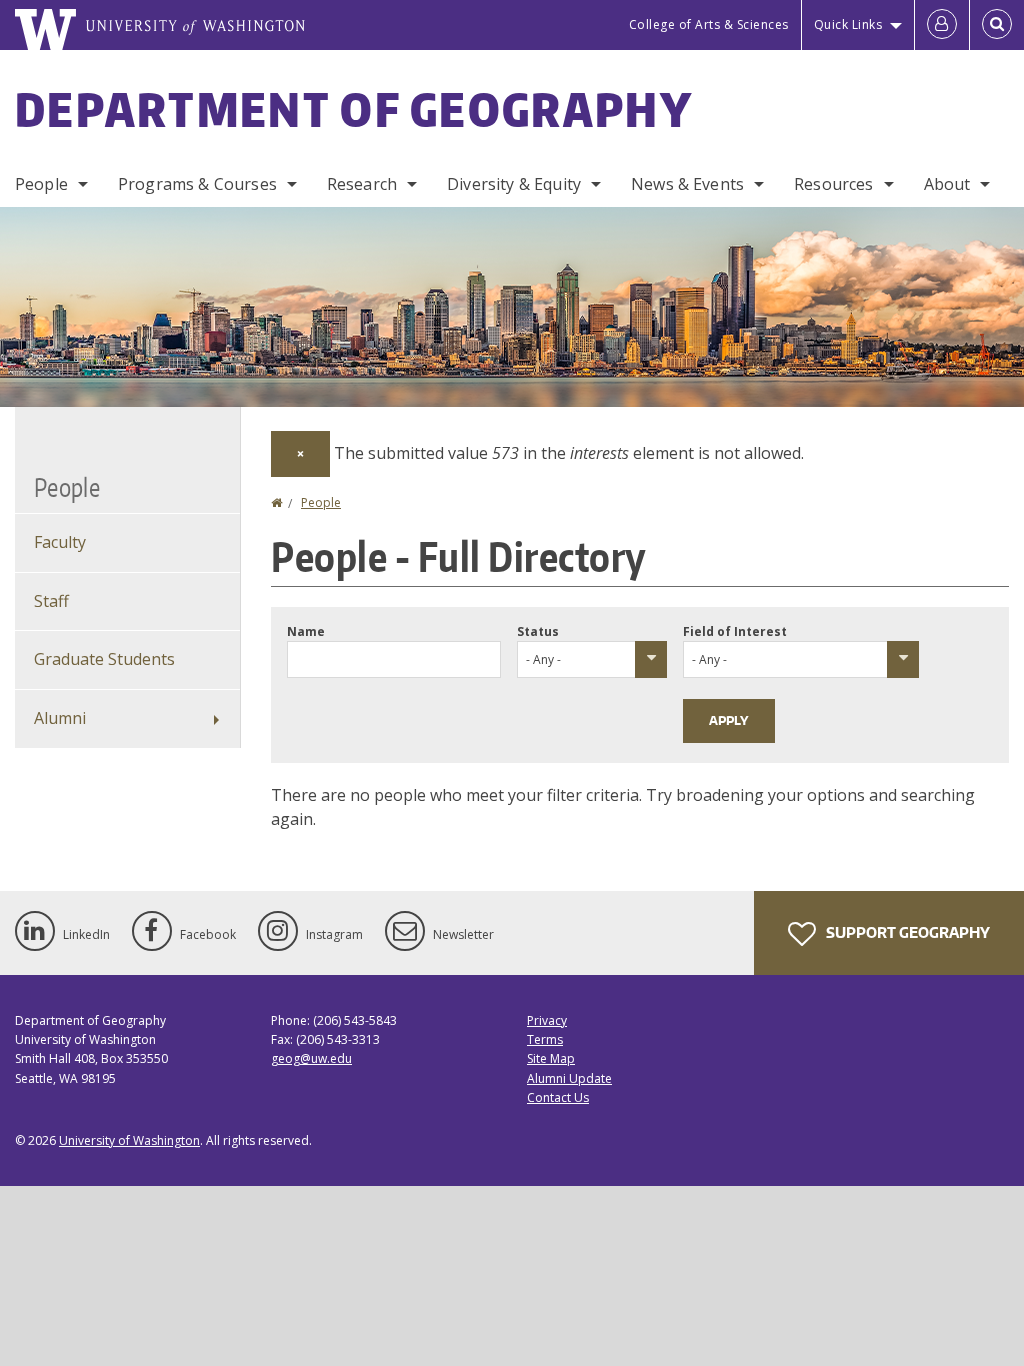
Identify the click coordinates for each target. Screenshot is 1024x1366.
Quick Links (848, 24)
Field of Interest (735, 631)
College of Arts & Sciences (709, 24)
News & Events (687, 184)
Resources (833, 184)
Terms (545, 1039)
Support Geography (906, 932)
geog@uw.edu (311, 1058)
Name (306, 631)
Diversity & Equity (514, 184)
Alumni (60, 718)
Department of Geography (354, 109)
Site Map (551, 1058)
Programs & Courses (197, 184)
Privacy (547, 1020)
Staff (51, 601)
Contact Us (558, 1097)
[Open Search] (997, 25)
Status (538, 631)
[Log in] (942, 25)
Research (362, 184)
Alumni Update (569, 1078)
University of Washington (129, 1140)
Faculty (60, 542)
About (947, 184)
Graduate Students (104, 659)
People (41, 184)
